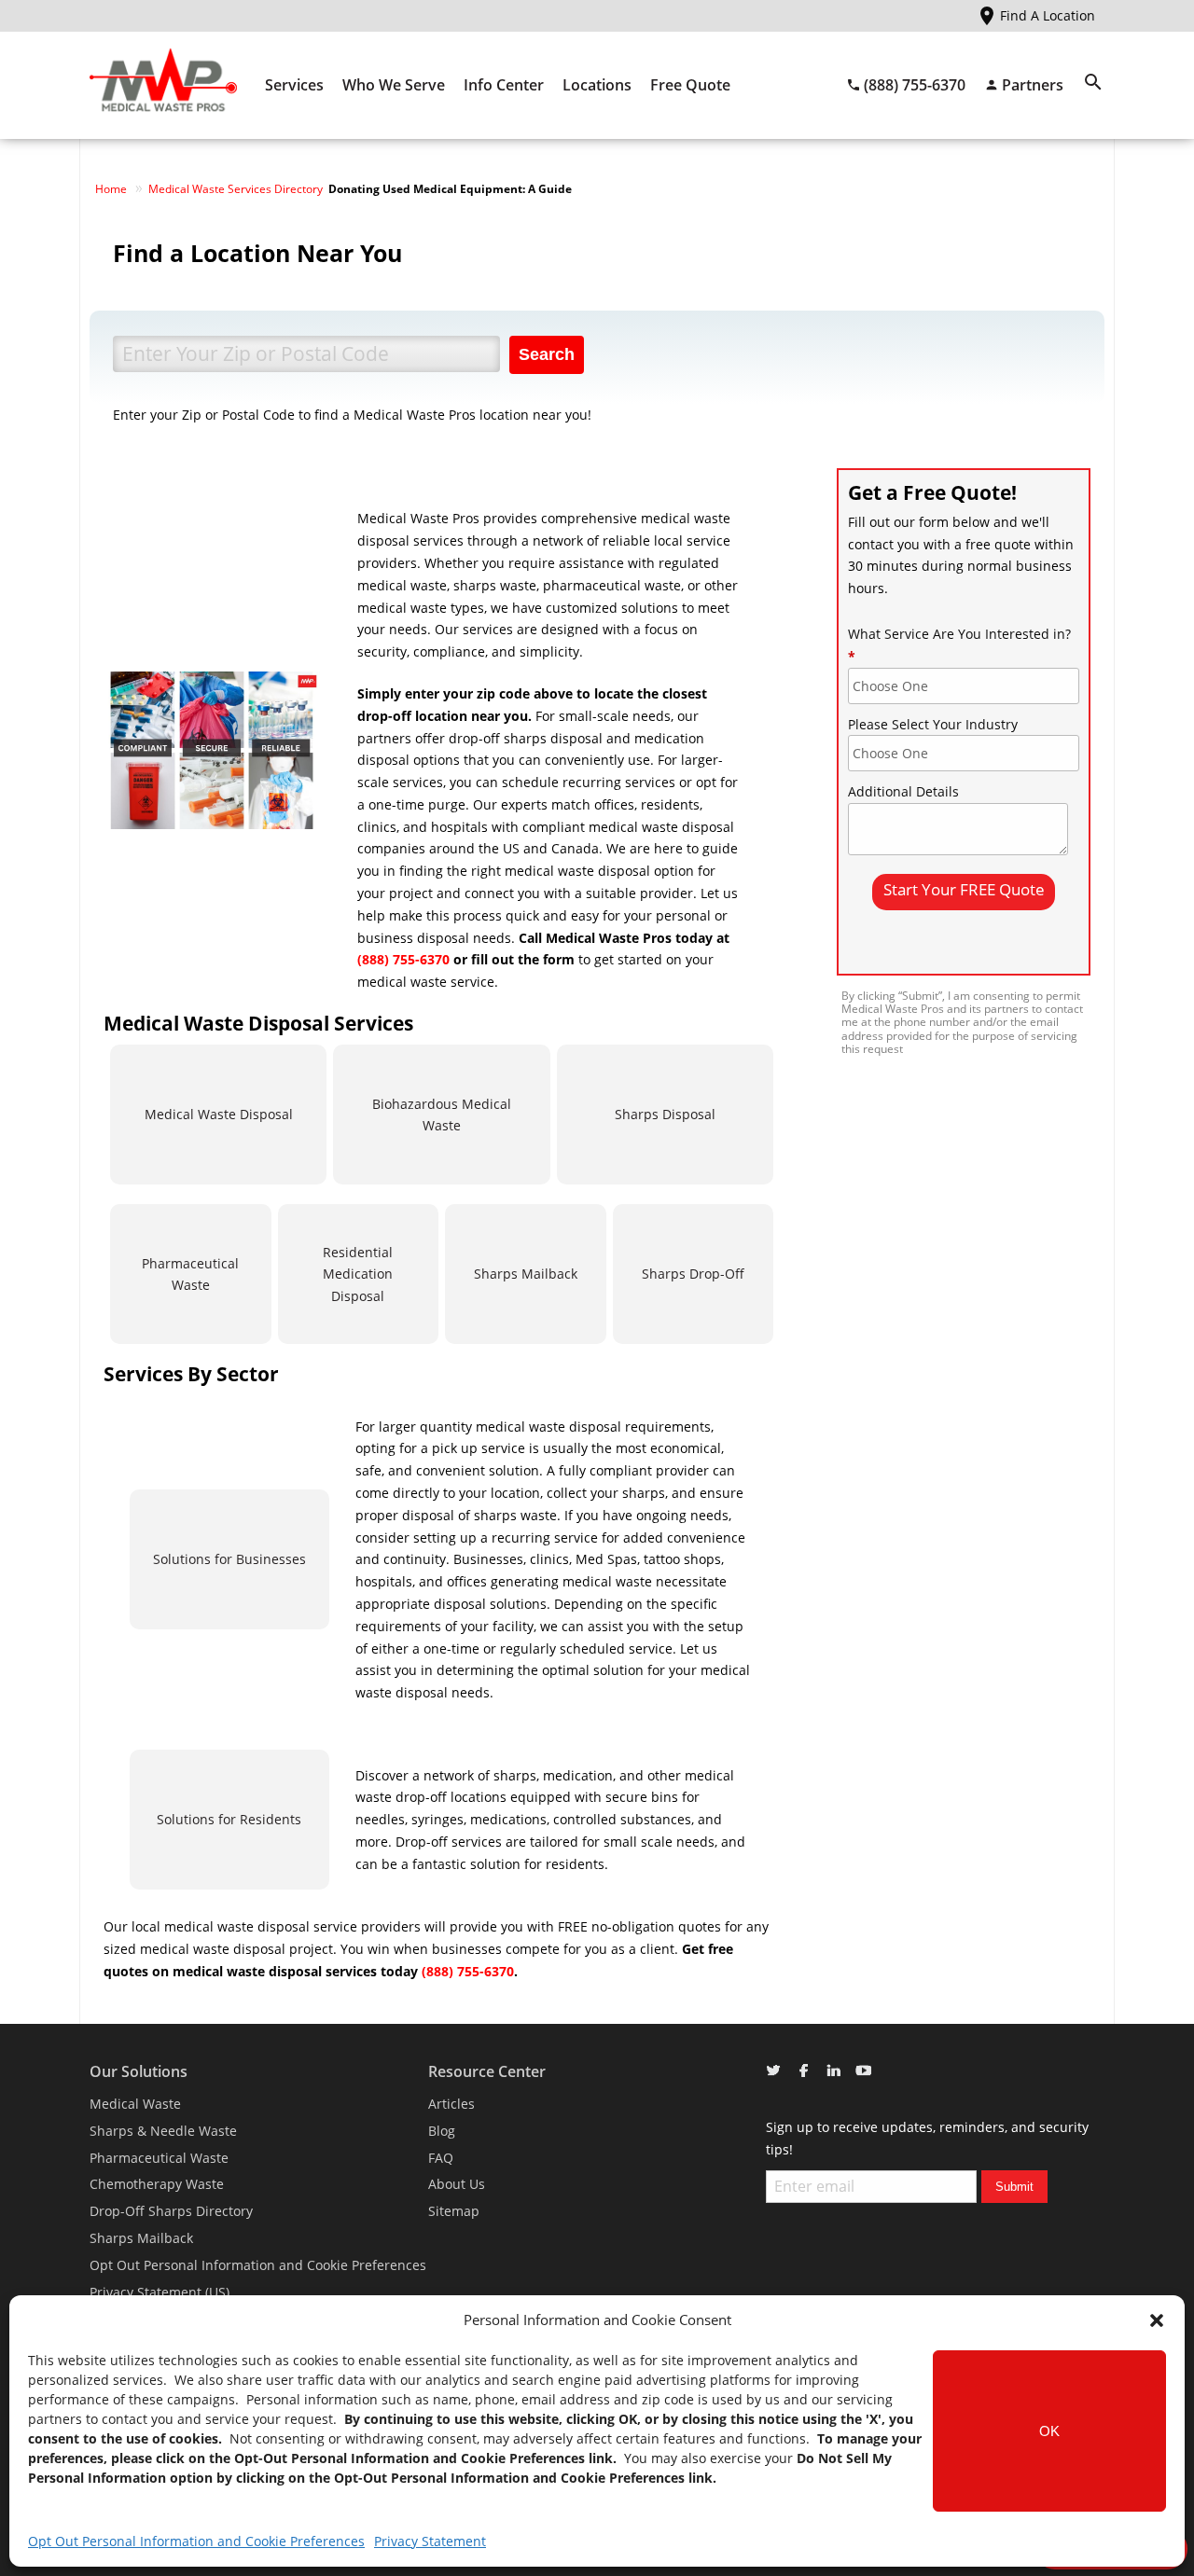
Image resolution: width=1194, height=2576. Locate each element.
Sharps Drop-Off (693, 1274)
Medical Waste (135, 2104)
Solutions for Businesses (229, 1559)
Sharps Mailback (526, 1274)
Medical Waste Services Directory (236, 189)
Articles (451, 2104)
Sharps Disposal (665, 1114)
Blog (442, 2131)
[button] (1157, 2320)
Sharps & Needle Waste (163, 2131)
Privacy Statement (430, 2541)
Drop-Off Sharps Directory (171, 2211)
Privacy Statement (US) (160, 2292)
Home (111, 189)
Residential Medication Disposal (358, 1274)
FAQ (441, 2158)
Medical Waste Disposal (219, 1114)
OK (1049, 2431)
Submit (1014, 2187)
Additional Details (903, 791)
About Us (457, 2184)
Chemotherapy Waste (157, 2184)
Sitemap (454, 2211)
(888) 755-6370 (403, 959)
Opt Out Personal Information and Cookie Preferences (196, 2541)
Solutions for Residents (229, 1819)
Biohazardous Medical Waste (442, 1115)
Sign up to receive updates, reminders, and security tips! (927, 2138)
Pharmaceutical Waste (190, 1274)
